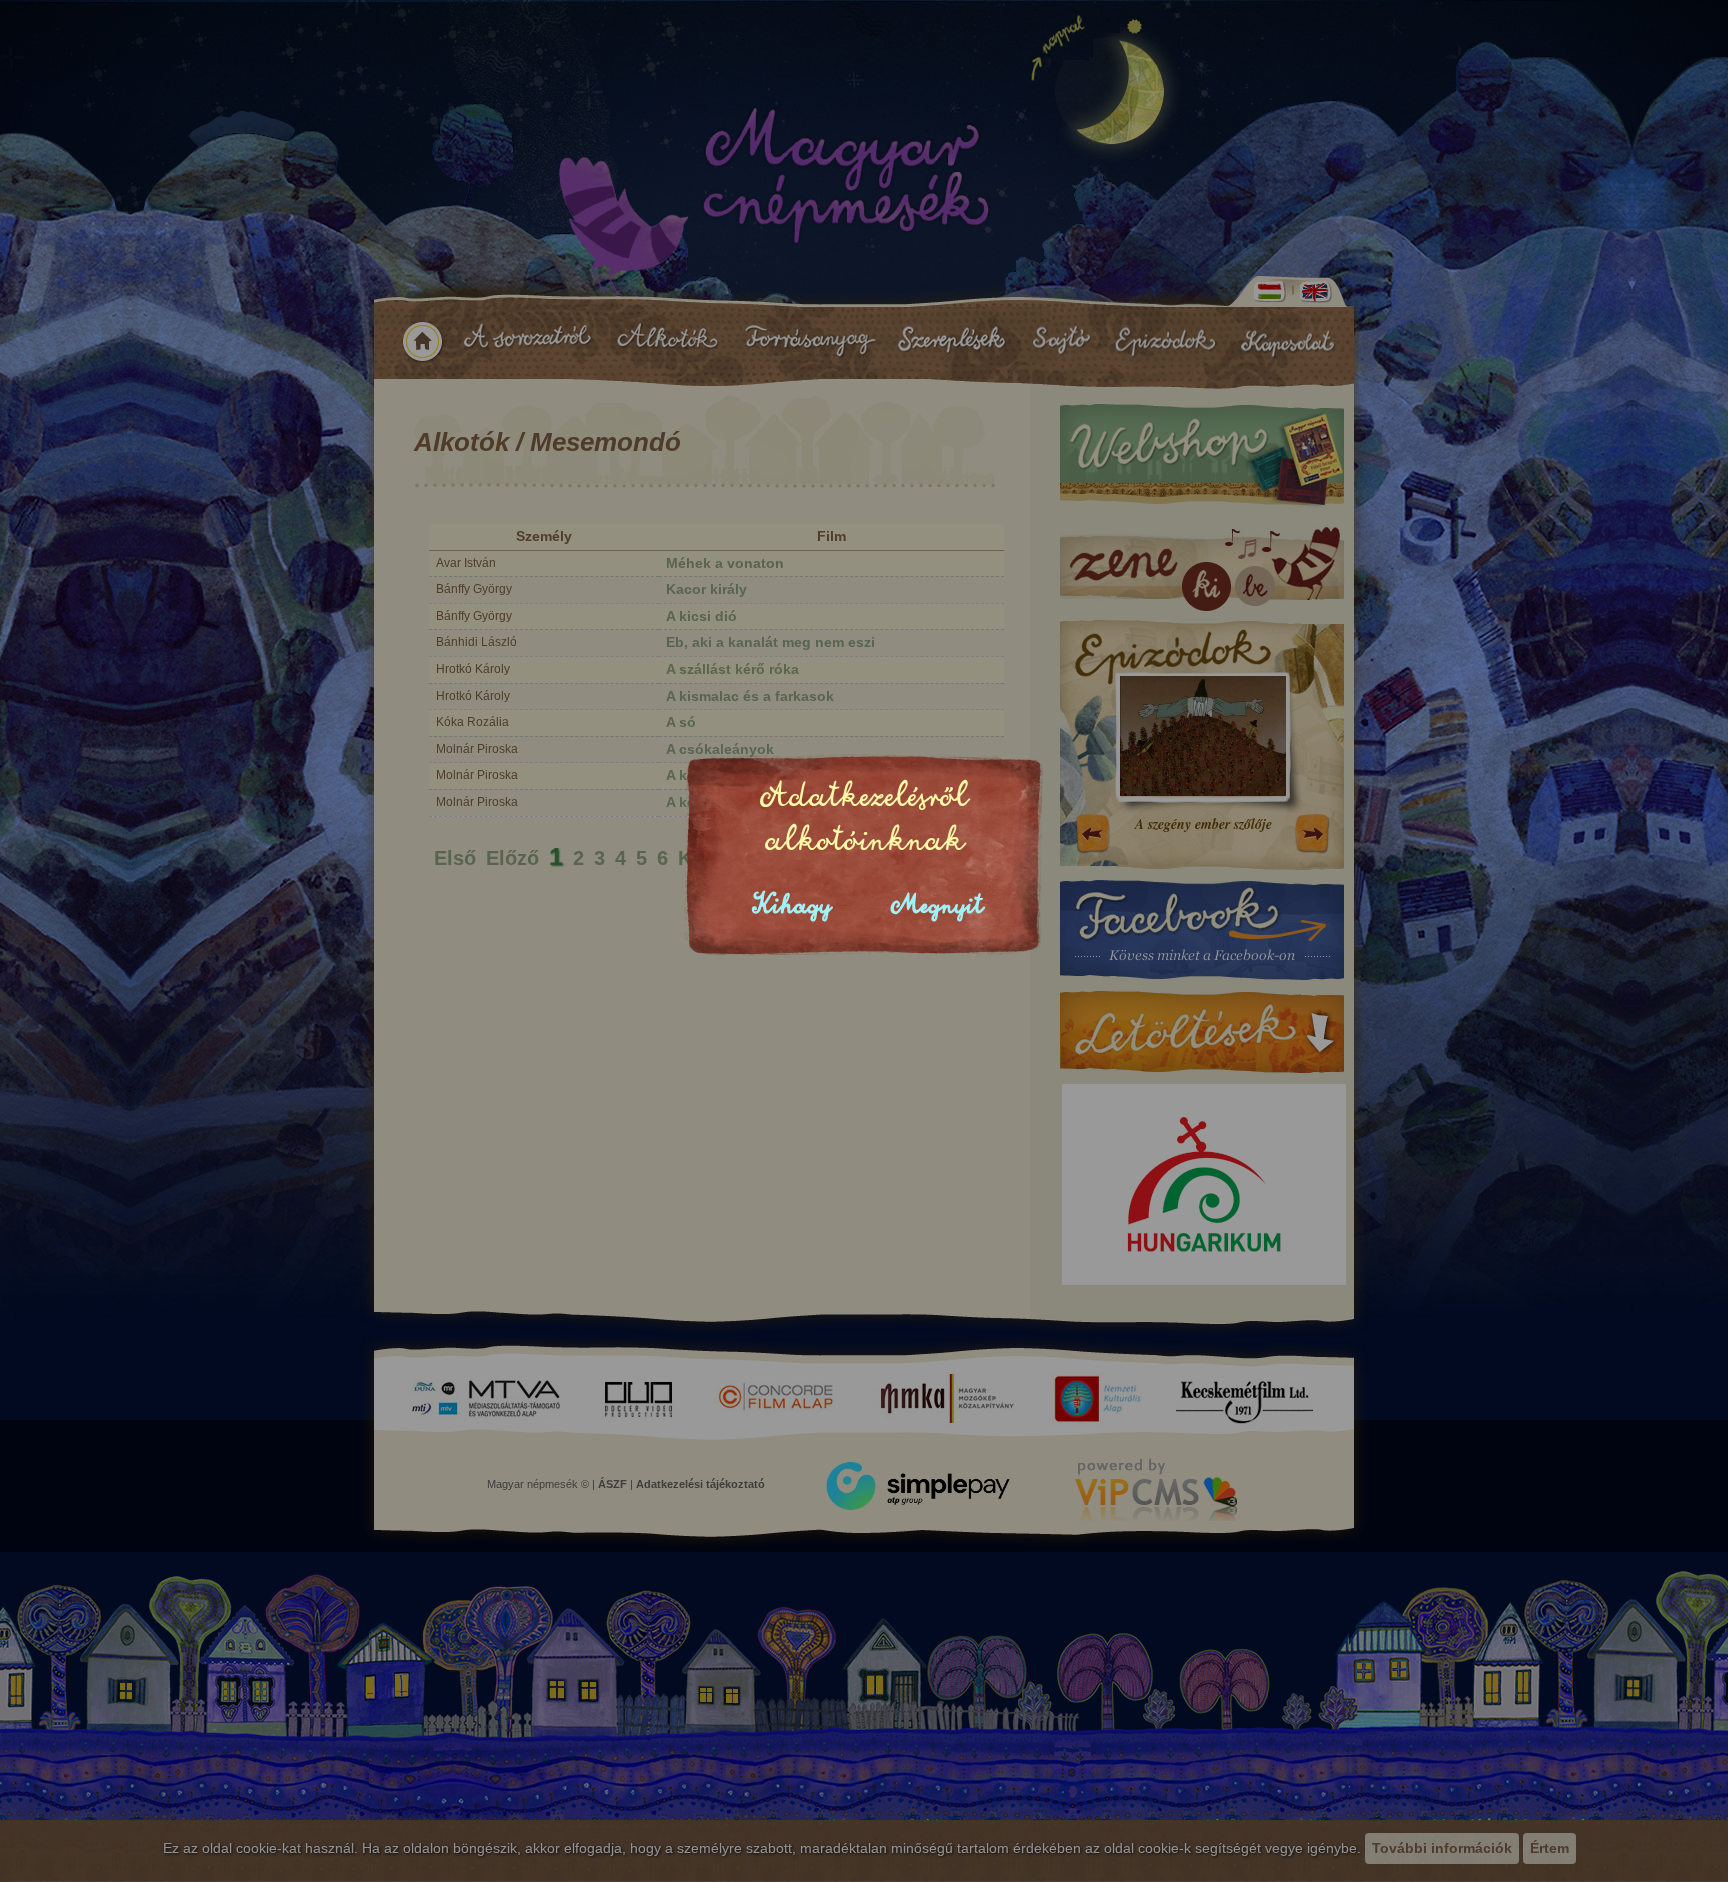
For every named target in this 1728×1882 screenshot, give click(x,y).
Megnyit (937, 905)
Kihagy (792, 905)
